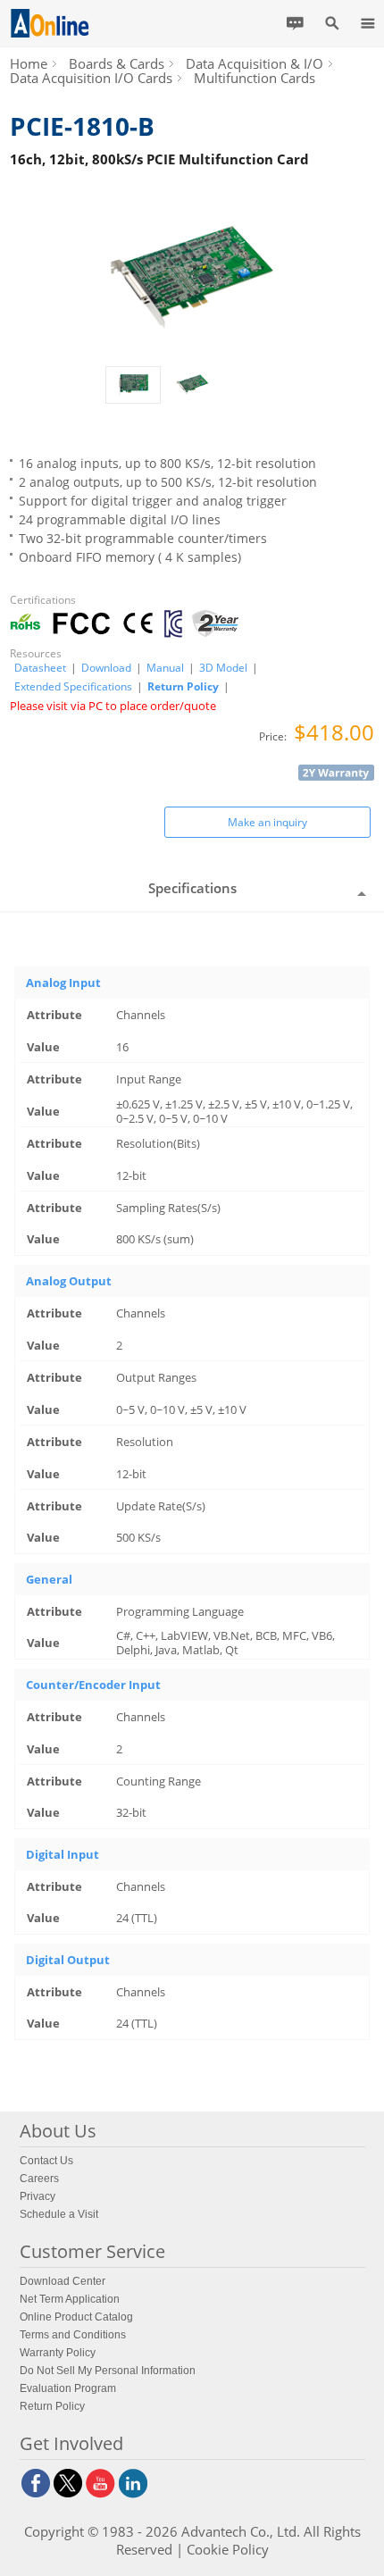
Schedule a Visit (59, 2214)
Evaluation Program (68, 2388)
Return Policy (183, 686)
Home (29, 63)
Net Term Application (70, 2299)
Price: (274, 736)
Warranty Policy (58, 2353)
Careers (39, 2179)
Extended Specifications (73, 687)
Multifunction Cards (255, 78)
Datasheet (40, 668)
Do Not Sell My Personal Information (108, 2371)
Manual (165, 668)
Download (106, 668)
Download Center (63, 2281)
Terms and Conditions (73, 2335)
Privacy (38, 2196)
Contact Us (46, 2161)
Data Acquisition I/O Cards (91, 78)
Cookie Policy (228, 2549)
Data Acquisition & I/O (255, 63)
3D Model (223, 668)
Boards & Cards (117, 63)
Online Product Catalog (76, 2317)
